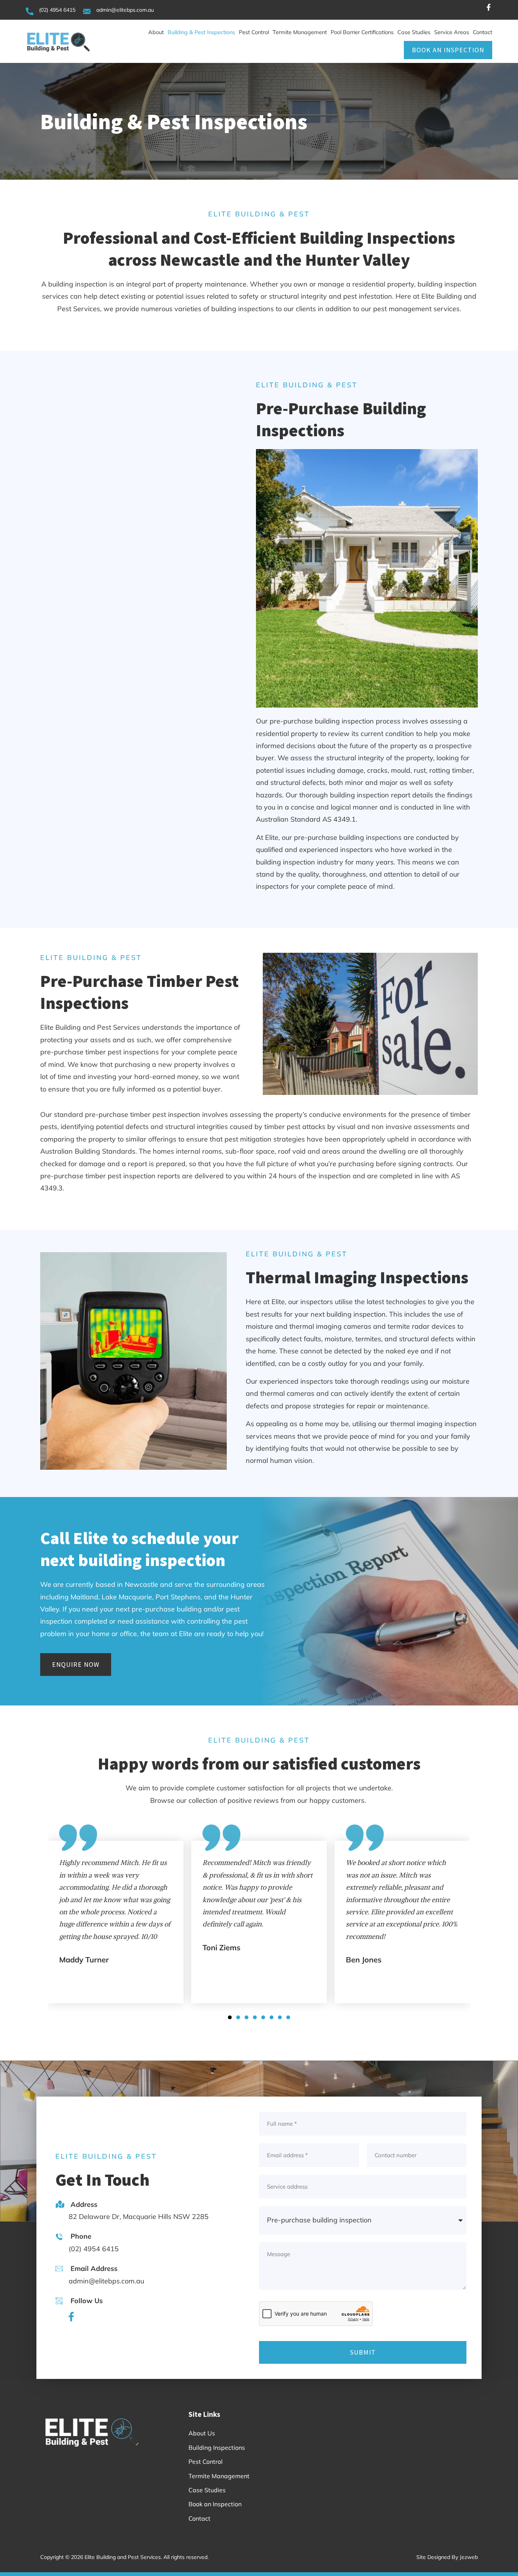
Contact (483, 32)
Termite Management (300, 32)
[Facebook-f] (488, 10)
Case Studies (414, 32)
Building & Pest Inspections (201, 32)
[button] (230, 2017)
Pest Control (254, 32)
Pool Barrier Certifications (362, 32)
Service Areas (452, 32)
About (156, 32)
